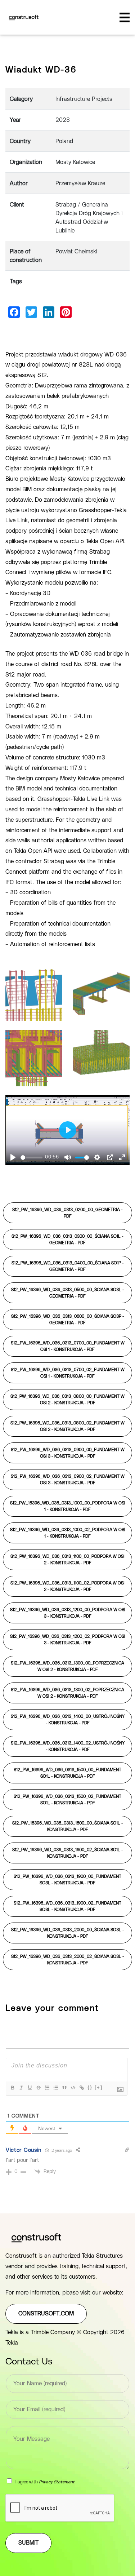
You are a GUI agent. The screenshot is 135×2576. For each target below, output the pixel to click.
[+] (99, 2087)
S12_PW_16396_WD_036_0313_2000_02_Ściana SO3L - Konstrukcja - (68, 1960)
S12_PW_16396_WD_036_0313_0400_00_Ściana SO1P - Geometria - (68, 1266)
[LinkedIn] (49, 312)
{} (90, 2087)
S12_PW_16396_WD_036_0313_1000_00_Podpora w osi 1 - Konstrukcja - (68, 1506)
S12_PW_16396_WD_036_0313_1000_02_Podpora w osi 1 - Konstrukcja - (68, 1533)
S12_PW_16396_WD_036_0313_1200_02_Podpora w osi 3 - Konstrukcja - (68, 1640)
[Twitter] (31, 312)
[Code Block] (73, 2088)
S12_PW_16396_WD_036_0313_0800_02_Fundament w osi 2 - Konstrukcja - (67, 1426)
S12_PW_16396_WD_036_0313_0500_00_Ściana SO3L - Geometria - (68, 1293)
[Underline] (30, 2088)
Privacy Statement (57, 2482)
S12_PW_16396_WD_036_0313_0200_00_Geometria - (67, 1213)
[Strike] (38, 2088)
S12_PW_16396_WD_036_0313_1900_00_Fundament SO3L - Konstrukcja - (67, 1880)
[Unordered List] (55, 2088)
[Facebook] (14, 312)
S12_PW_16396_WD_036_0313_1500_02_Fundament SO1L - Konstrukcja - (67, 1800)
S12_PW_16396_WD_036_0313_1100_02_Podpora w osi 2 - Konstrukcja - (67, 1586)
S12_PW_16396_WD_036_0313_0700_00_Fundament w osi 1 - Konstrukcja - (68, 1346)
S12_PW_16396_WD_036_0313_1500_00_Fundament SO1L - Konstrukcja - (67, 1773)
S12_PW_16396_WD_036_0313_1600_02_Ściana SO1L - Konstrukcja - (68, 1853)
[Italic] (21, 2088)
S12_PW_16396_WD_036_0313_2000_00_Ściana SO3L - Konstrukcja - (68, 1933)
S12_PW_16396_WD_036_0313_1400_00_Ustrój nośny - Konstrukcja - (68, 1720)
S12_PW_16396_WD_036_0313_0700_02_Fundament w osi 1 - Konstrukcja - (68, 1373)
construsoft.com (46, 2314)
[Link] (81, 2088)
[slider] (31, 1158)
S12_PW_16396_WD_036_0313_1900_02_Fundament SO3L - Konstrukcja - (67, 1906)
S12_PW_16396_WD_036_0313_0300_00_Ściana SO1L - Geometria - (67, 1240)
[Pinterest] (66, 312)
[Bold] (12, 2088)
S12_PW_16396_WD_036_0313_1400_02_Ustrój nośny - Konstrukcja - (68, 1746)
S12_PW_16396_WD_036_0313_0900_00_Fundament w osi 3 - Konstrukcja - (68, 1453)
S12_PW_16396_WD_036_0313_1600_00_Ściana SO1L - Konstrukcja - (68, 1826)
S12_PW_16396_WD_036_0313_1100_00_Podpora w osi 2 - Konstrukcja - (67, 1560)
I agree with (45, 2482)
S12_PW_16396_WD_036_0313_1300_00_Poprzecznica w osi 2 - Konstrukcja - (67, 1666)
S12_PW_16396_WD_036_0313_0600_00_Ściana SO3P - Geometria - (68, 1320)
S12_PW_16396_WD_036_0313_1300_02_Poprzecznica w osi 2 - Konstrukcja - (67, 1693)
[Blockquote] (64, 2088)
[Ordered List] (47, 2088)
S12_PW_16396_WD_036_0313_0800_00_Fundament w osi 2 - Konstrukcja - (67, 1400)
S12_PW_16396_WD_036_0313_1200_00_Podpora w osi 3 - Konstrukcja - (68, 1613)
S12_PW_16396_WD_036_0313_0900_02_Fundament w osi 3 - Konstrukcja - (68, 1480)
